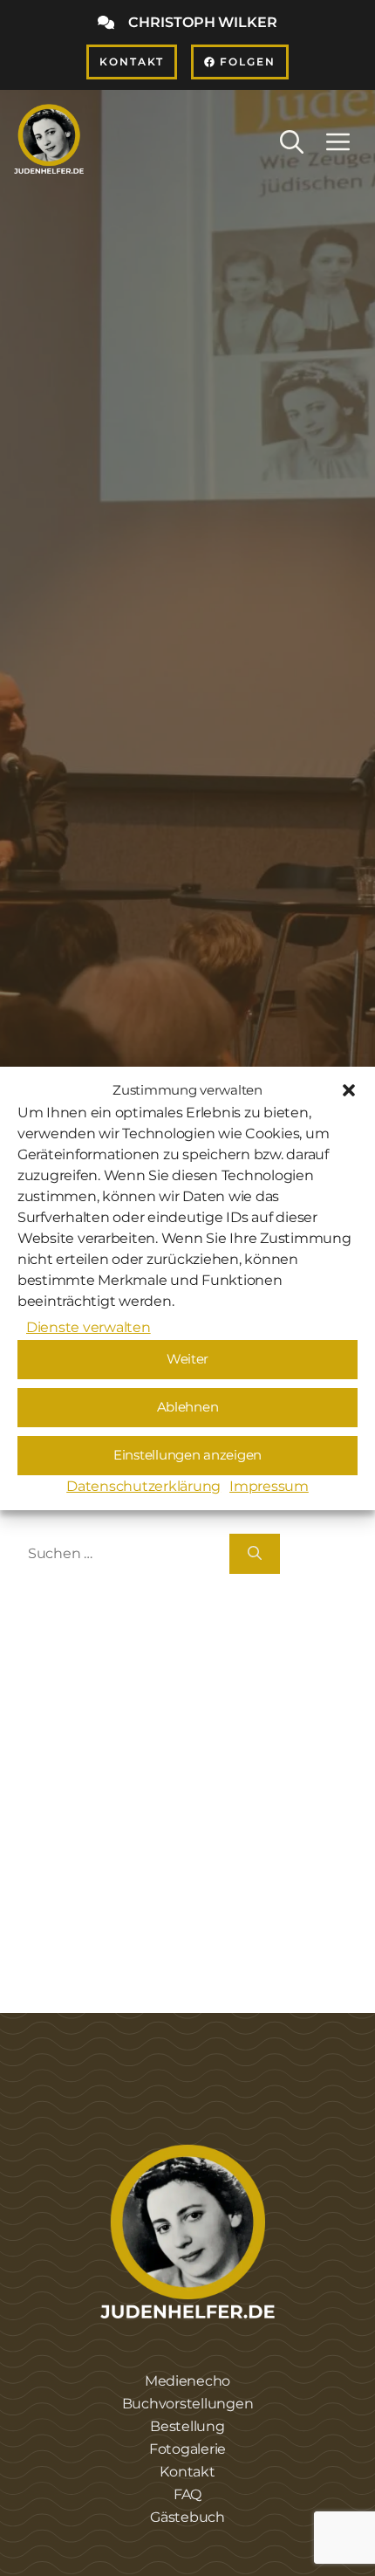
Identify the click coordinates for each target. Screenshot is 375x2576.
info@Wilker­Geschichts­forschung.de (176, 1792)
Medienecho (187, 2381)
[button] (349, 1090)
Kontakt (187, 2472)
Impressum (269, 1486)
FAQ (187, 2494)
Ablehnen (188, 1407)
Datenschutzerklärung (143, 1486)
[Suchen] (255, 1554)
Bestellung (187, 2426)
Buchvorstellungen (188, 2404)
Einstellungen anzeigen (187, 1455)
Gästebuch (187, 2517)
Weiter (187, 1359)
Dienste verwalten (89, 1327)
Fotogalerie (187, 2449)
